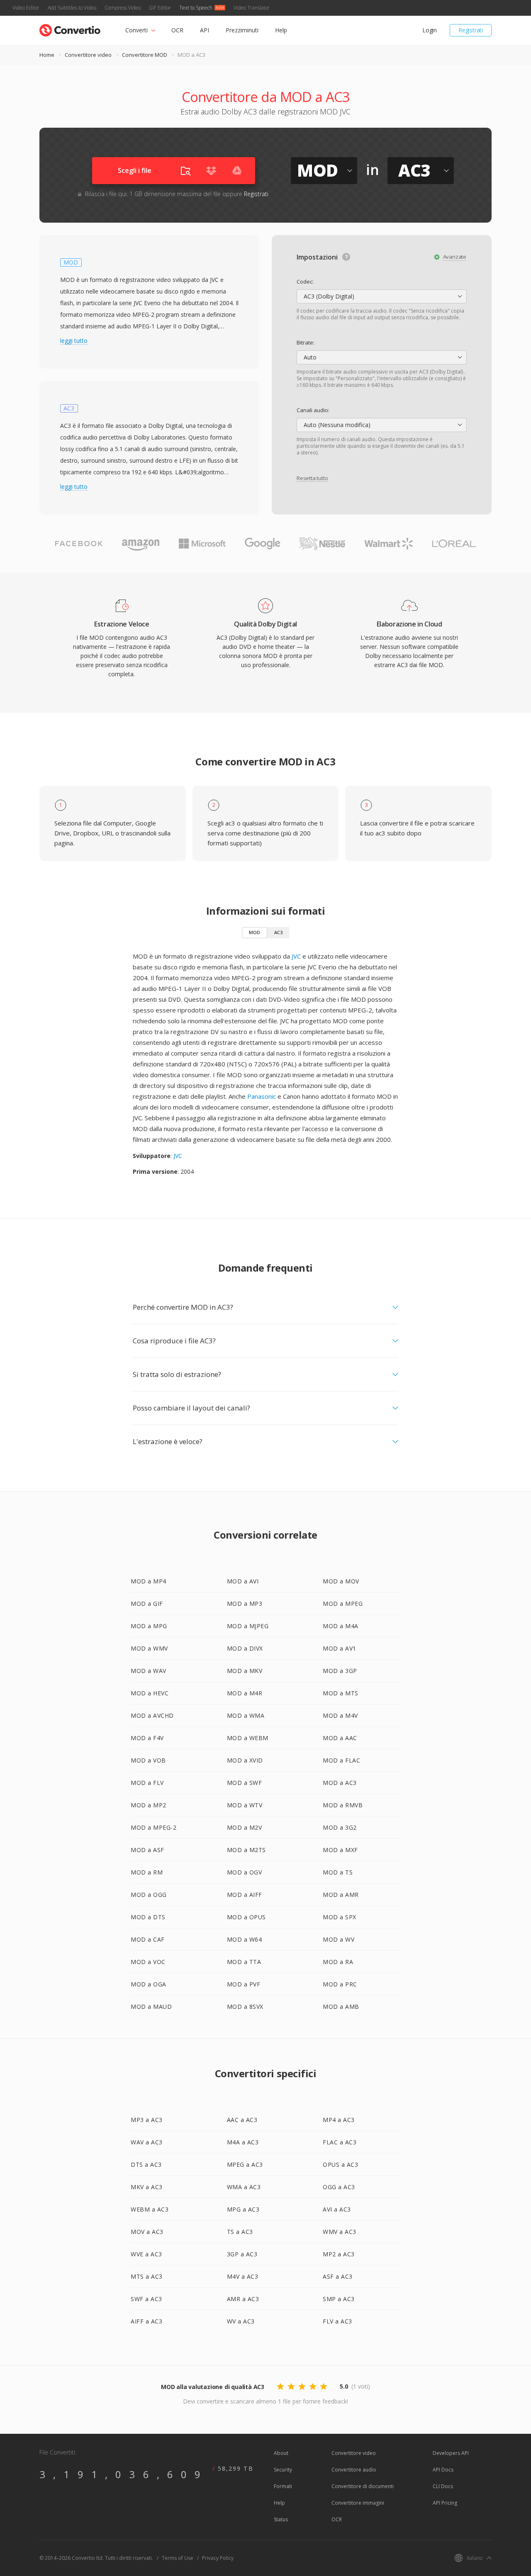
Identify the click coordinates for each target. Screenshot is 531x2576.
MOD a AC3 (340, 1783)
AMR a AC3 (243, 2299)
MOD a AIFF (245, 1895)
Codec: (305, 282)
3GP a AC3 (242, 2254)
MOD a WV (339, 1939)
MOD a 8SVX (245, 2007)
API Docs (443, 2470)
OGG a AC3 (339, 2187)
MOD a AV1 (340, 1648)
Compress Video (123, 8)
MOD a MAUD (151, 2007)
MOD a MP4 (149, 1581)
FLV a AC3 (337, 2321)
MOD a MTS (341, 1693)
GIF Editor (160, 8)
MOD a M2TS (246, 1850)
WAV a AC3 (147, 2142)
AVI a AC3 (337, 2209)
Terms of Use (178, 2558)
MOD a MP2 (149, 1805)
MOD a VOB (148, 1760)
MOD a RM (147, 1872)
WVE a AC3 (146, 2254)
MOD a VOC (148, 1962)
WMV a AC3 (340, 2232)
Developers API (451, 2453)
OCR (177, 30)
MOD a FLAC (341, 1760)
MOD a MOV (341, 1581)
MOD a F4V (147, 1738)
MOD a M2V (245, 1827)
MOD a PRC (340, 1984)
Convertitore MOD (145, 55)
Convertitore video (88, 55)
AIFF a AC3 (146, 2321)
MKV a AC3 (147, 2187)
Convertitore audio (354, 2470)
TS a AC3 (240, 2232)
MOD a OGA (149, 1984)
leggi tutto (74, 341)
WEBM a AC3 (150, 2209)
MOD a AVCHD (152, 1715)
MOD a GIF (147, 1604)
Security (283, 2470)
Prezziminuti (242, 30)
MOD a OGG (149, 1895)
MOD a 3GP (340, 1671)
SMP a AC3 (339, 2299)
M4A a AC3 (243, 2142)
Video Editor (26, 8)
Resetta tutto (312, 478)
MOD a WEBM (248, 1738)
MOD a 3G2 (340, 1827)
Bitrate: (306, 342)
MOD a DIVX (245, 1648)
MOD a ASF (147, 1850)
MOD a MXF (340, 1850)
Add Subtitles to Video (72, 8)
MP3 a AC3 (147, 2120)
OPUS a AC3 (340, 2164)
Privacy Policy (218, 2558)
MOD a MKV (245, 1671)
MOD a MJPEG (248, 1626)
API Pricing (445, 2503)
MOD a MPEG (343, 1604)
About (281, 2453)
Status (281, 2519)
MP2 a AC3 (339, 2254)
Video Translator (252, 8)
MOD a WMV (149, 1648)
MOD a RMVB (343, 1805)
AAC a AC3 (242, 2120)
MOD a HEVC (150, 1693)
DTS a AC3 (146, 2164)
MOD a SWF (245, 1783)
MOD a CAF (148, 1939)
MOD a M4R (245, 1693)
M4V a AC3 (243, 2276)
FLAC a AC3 (340, 2142)
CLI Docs (443, 2486)
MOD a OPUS (246, 1917)
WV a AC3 (241, 2321)
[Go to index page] (70, 28)
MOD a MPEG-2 (153, 1827)
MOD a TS (338, 1872)
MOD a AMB (341, 2007)
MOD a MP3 (245, 1604)
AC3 (278, 932)
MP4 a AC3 (339, 2120)
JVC (296, 956)
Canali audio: (313, 410)
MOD (255, 932)
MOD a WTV (245, 1805)
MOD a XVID (245, 1760)
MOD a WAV (149, 1671)
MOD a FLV (147, 1783)
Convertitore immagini (358, 2503)
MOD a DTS (148, 1917)
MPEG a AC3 (245, 2164)
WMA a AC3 (244, 2187)
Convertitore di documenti (363, 2486)
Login (430, 30)
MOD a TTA (244, 1962)
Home (47, 55)
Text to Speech (196, 8)
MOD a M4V (340, 1715)
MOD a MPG (149, 1626)
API (205, 30)
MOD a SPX (340, 1917)
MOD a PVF (244, 1984)
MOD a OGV (245, 1872)
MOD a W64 (245, 1939)
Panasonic (262, 1096)
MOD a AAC (340, 1738)
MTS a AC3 (147, 2276)
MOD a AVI (243, 1581)
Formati (283, 2486)
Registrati (471, 30)
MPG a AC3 (243, 2209)
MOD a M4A (341, 1626)
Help (281, 30)
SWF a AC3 (146, 2299)
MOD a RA (338, 1962)
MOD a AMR (341, 1895)
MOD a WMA (246, 1715)
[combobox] (382, 296)
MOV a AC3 (147, 2232)
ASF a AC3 (338, 2276)
